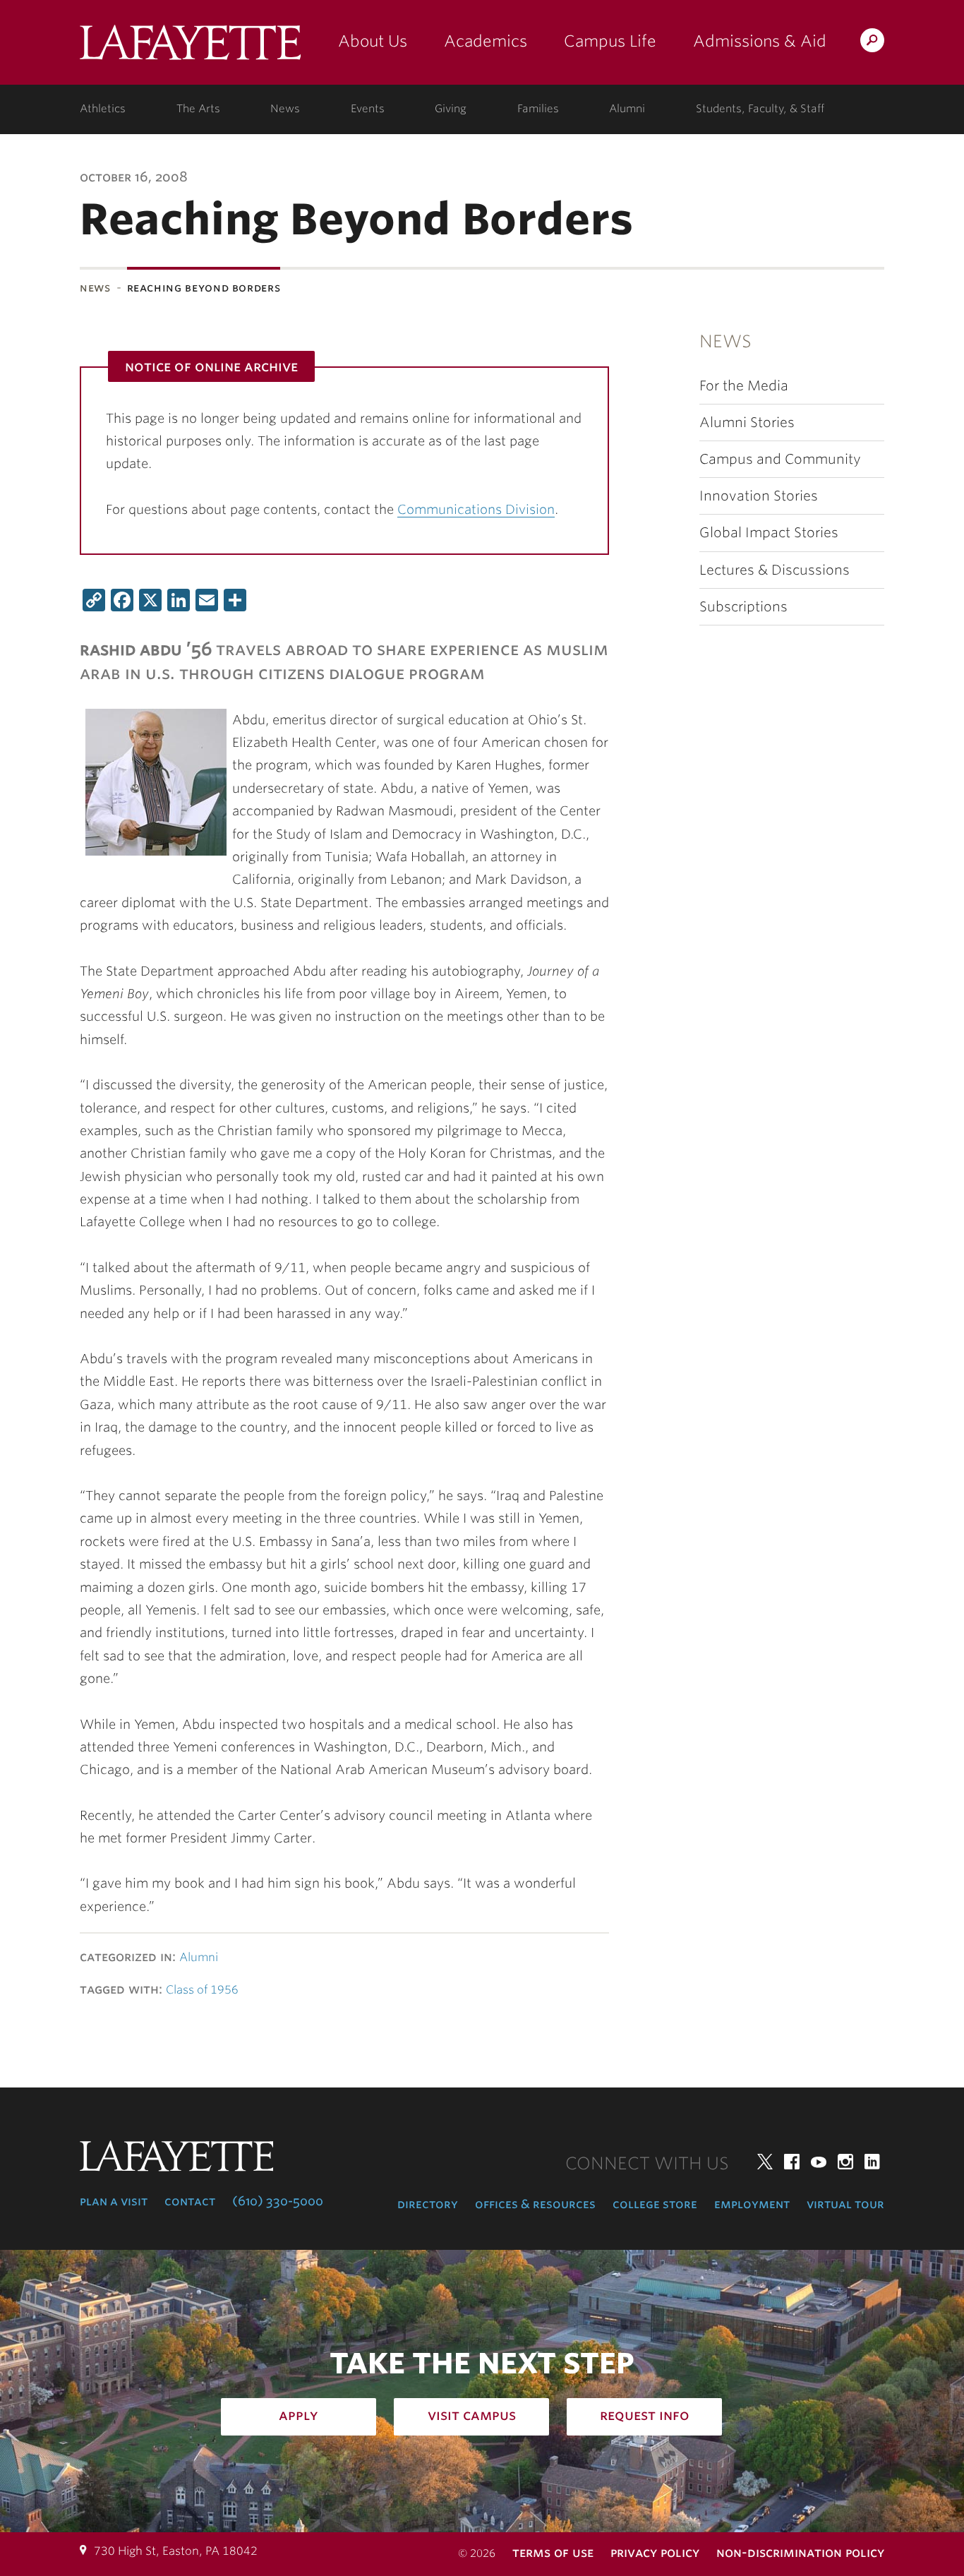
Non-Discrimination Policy (800, 2552)
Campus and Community (780, 459)
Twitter (765, 2162)
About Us (373, 41)
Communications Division (476, 509)
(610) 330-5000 (278, 2201)
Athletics (103, 109)
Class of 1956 (202, 1990)
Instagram (845, 2162)
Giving (451, 109)
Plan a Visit (114, 2201)
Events (368, 109)
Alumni (627, 109)
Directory (428, 2204)
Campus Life (610, 41)
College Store (655, 2204)
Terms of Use (553, 2552)
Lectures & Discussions (775, 570)
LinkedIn (872, 2162)
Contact (190, 2201)
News (285, 109)
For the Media (744, 386)
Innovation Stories (759, 496)
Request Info (645, 2415)
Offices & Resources (535, 2204)
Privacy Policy (655, 2552)
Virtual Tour (845, 2204)
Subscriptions (743, 607)
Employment (752, 2204)
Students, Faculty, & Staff (760, 109)
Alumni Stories (747, 423)
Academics (486, 41)
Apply (299, 2415)
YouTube (819, 2162)
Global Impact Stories (769, 533)
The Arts (198, 109)
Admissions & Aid (760, 41)
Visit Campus (472, 2415)
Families (538, 109)
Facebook (792, 2162)
